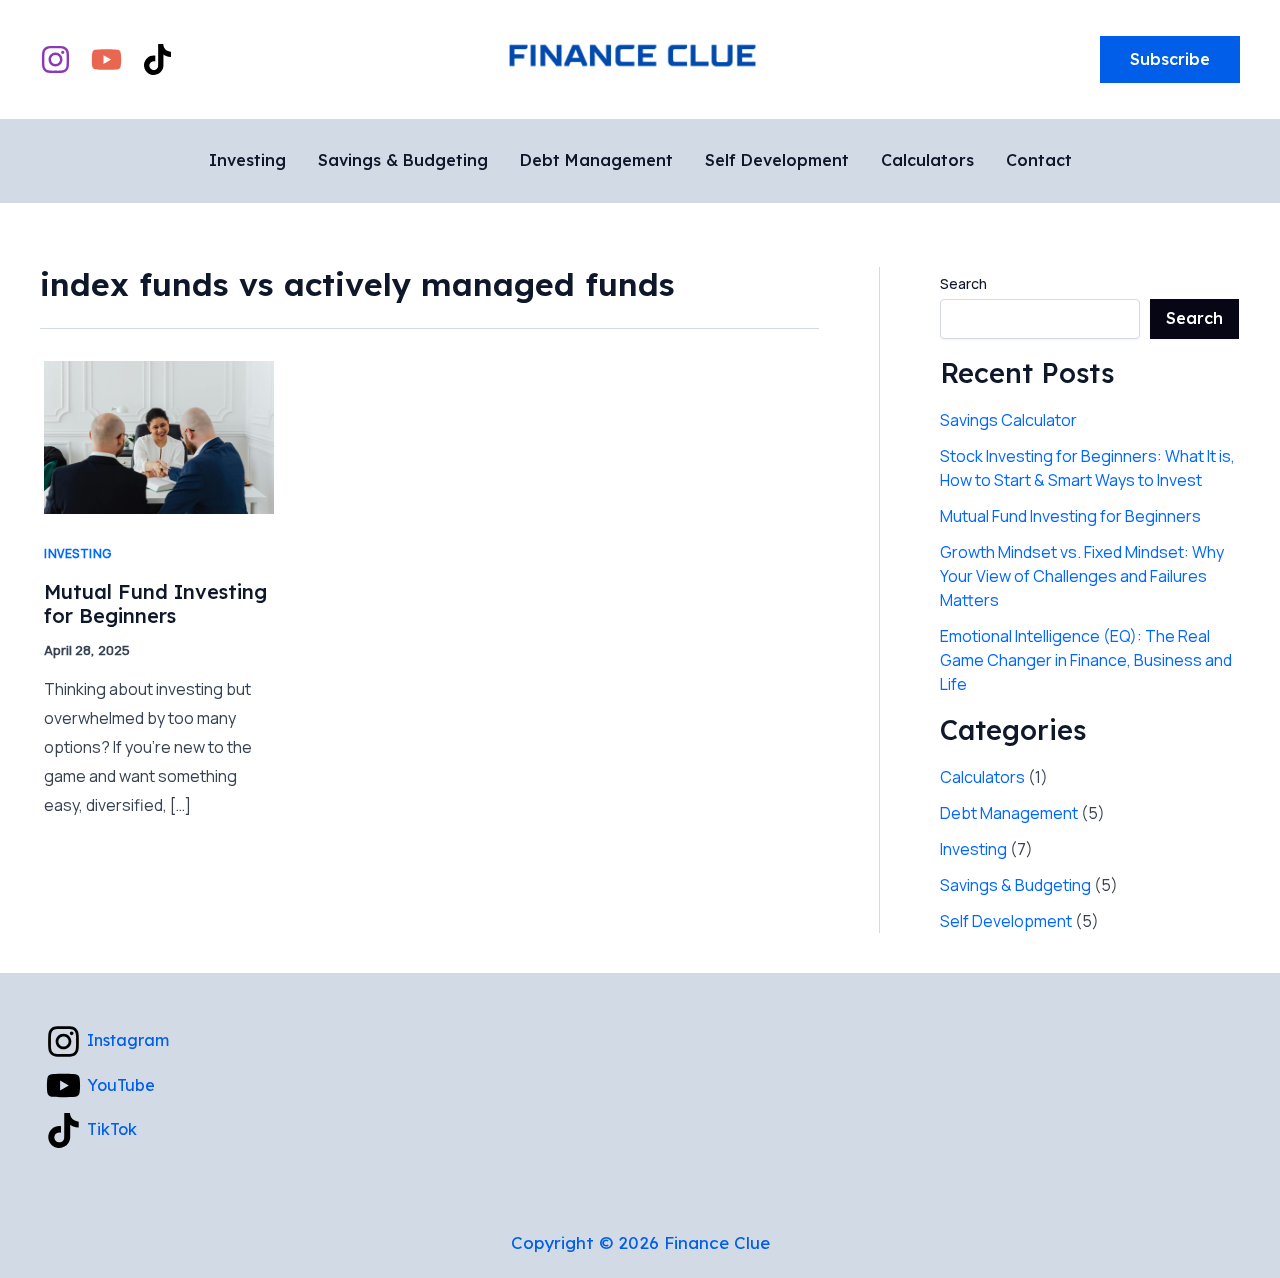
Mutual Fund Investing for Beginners (155, 604)
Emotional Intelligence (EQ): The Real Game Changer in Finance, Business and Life (1086, 660)
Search (963, 283)
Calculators (982, 777)
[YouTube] (106, 59)
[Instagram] (55, 59)
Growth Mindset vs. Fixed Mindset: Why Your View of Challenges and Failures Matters (1082, 576)
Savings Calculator (1008, 420)
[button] (1170, 60)
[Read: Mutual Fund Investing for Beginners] (159, 436)
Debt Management (1009, 813)
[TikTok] (157, 59)
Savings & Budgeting (1015, 885)
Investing (78, 553)
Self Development (1006, 921)
